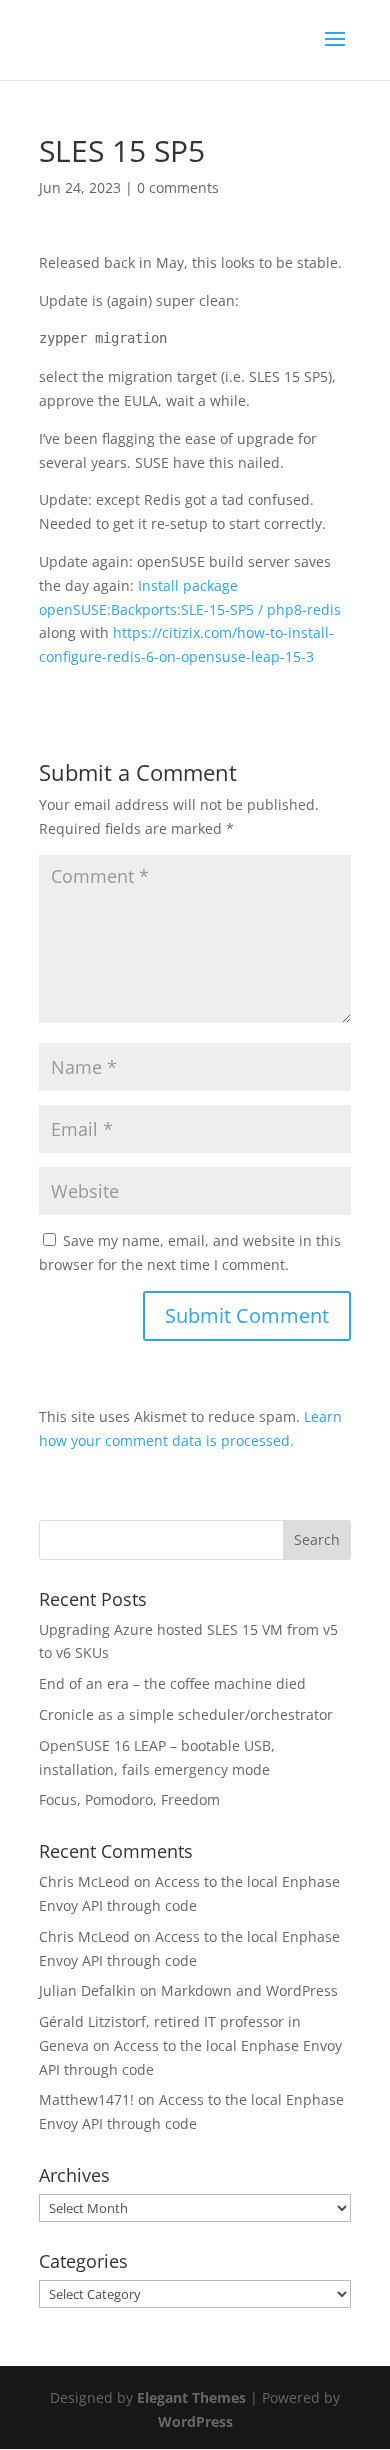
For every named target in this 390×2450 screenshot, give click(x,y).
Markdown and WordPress (249, 1990)
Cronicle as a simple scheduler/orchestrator (186, 1714)
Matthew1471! (86, 2099)
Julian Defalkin (87, 1990)
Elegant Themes (191, 2397)
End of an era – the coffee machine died (172, 1683)
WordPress (195, 2421)
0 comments (178, 187)
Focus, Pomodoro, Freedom (129, 1799)
